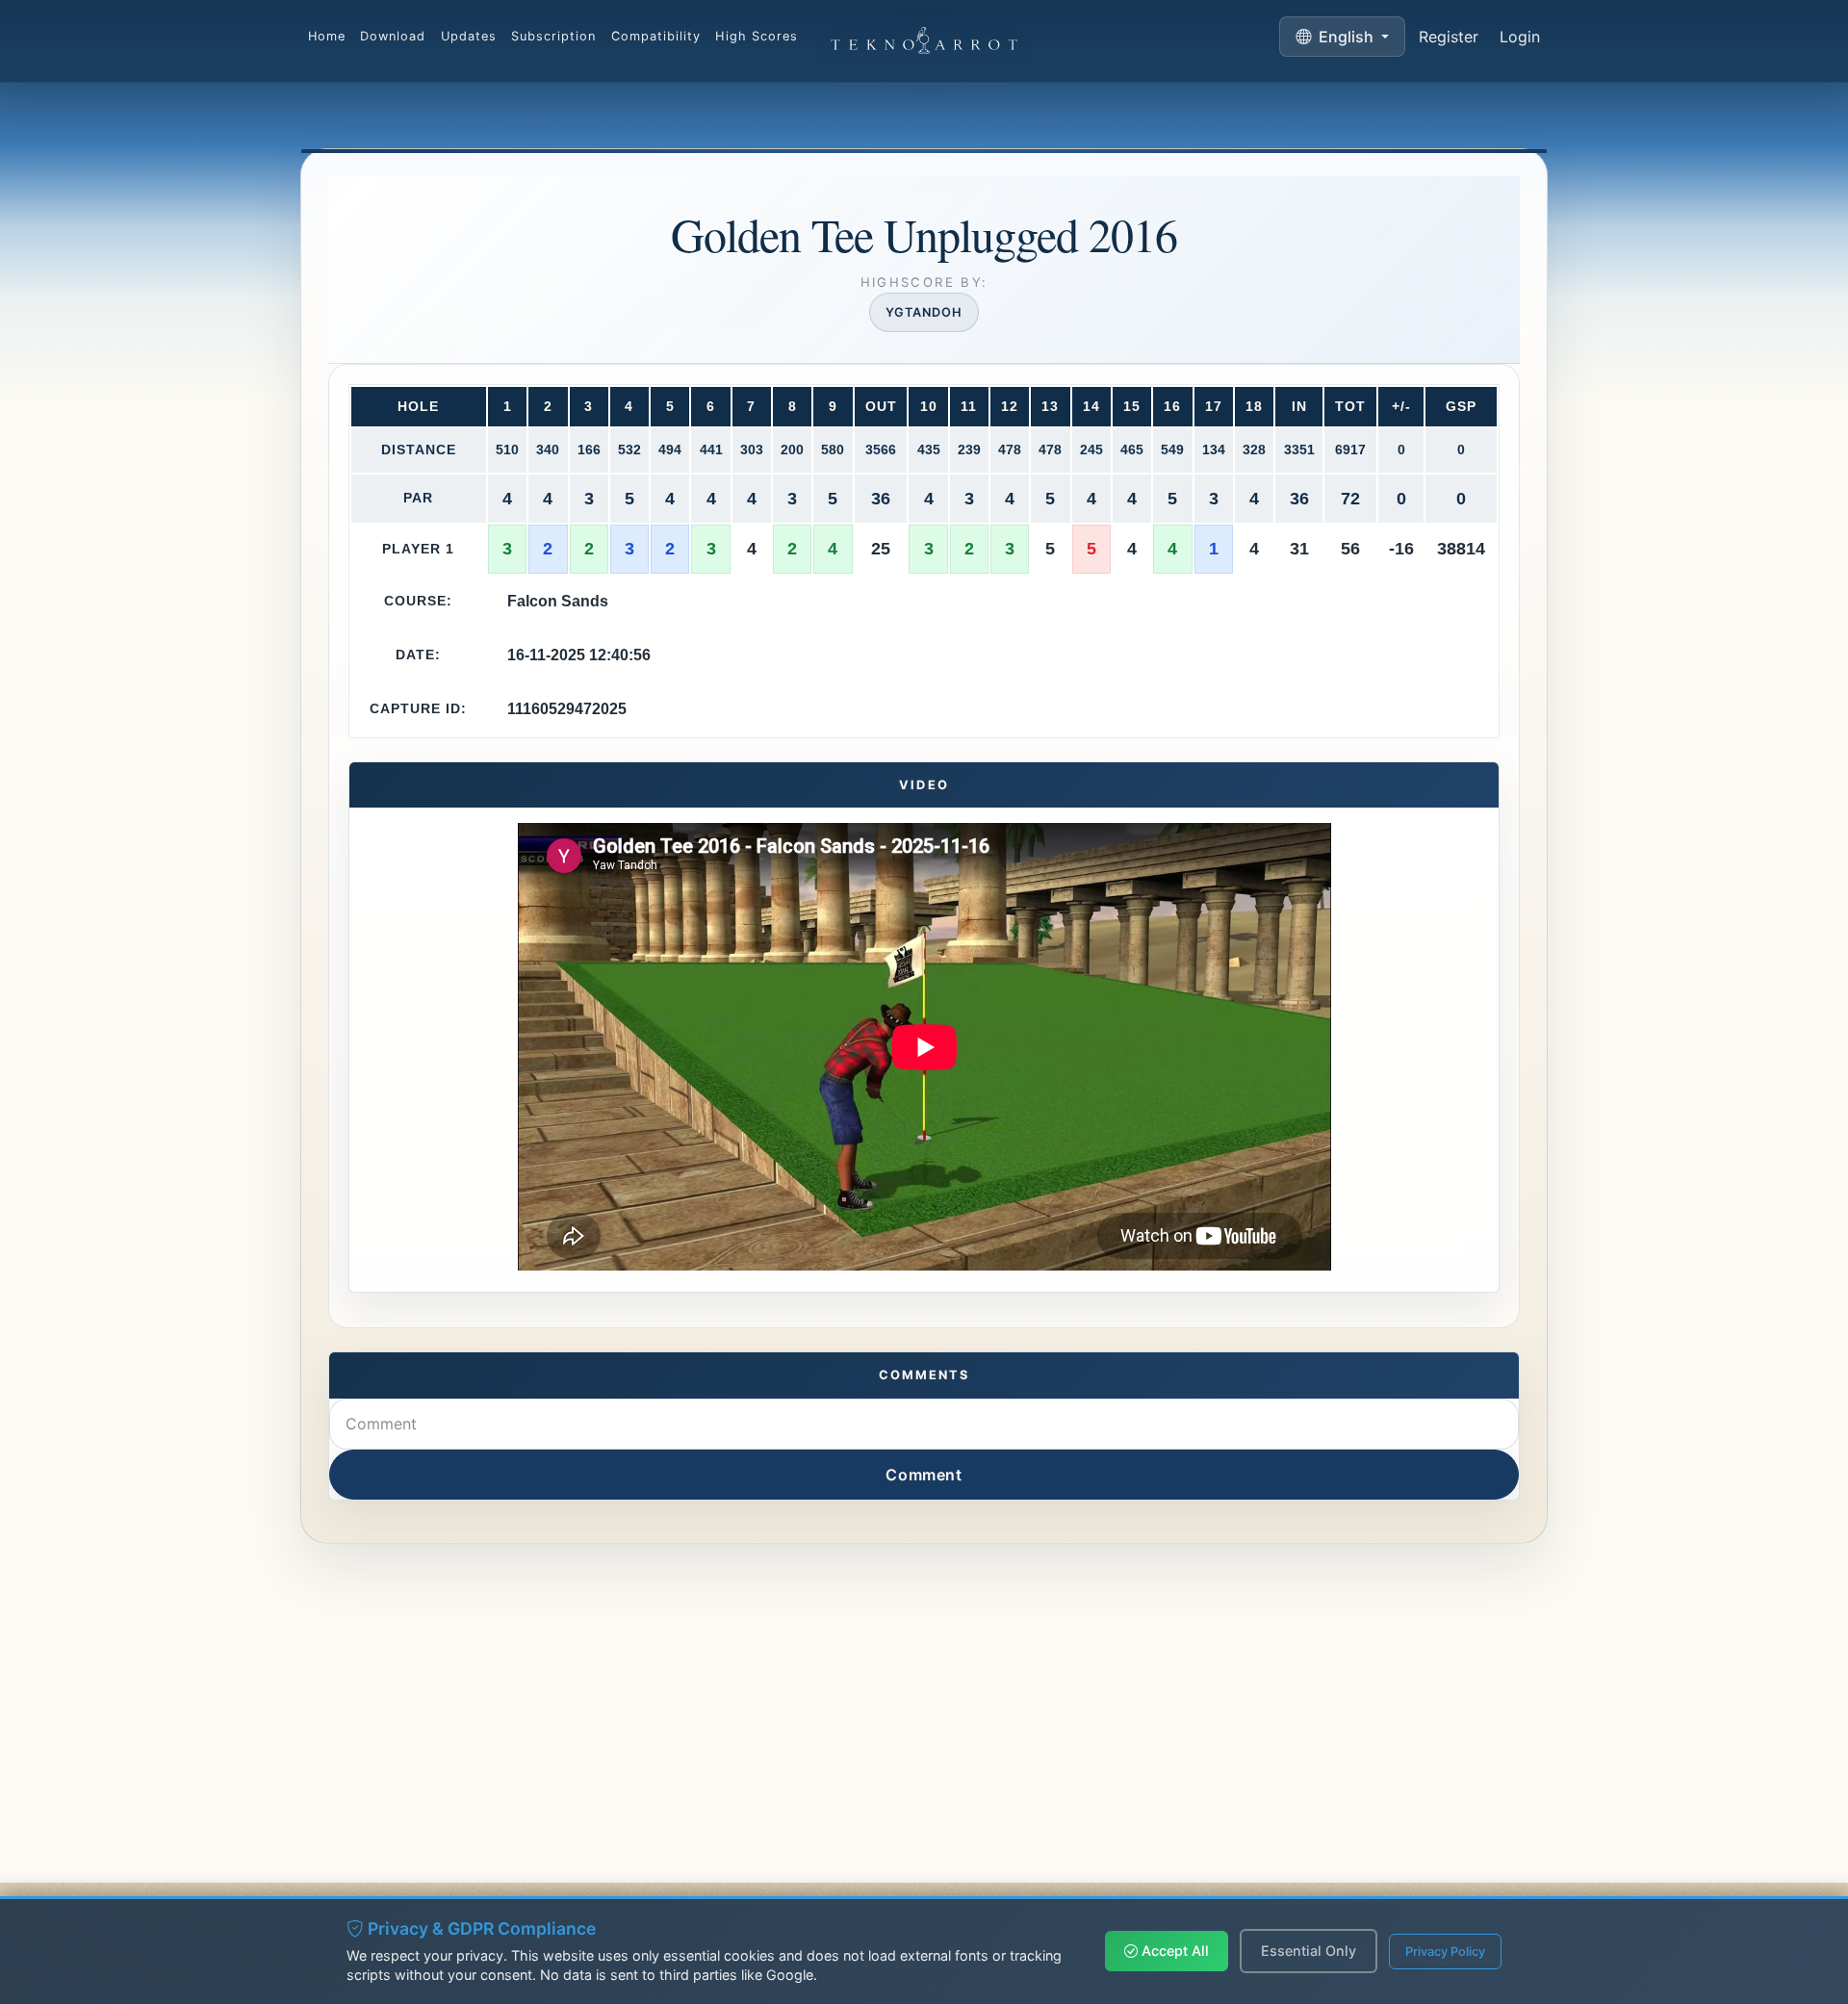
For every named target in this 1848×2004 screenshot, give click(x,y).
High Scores (756, 36)
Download (393, 36)
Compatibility (656, 36)
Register (1449, 37)
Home (327, 36)
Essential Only (1309, 1951)
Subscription (553, 36)
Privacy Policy (1445, 1952)
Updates (469, 36)
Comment (924, 1475)
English (1346, 37)
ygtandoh (924, 312)
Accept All (1173, 1951)
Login (1520, 37)
